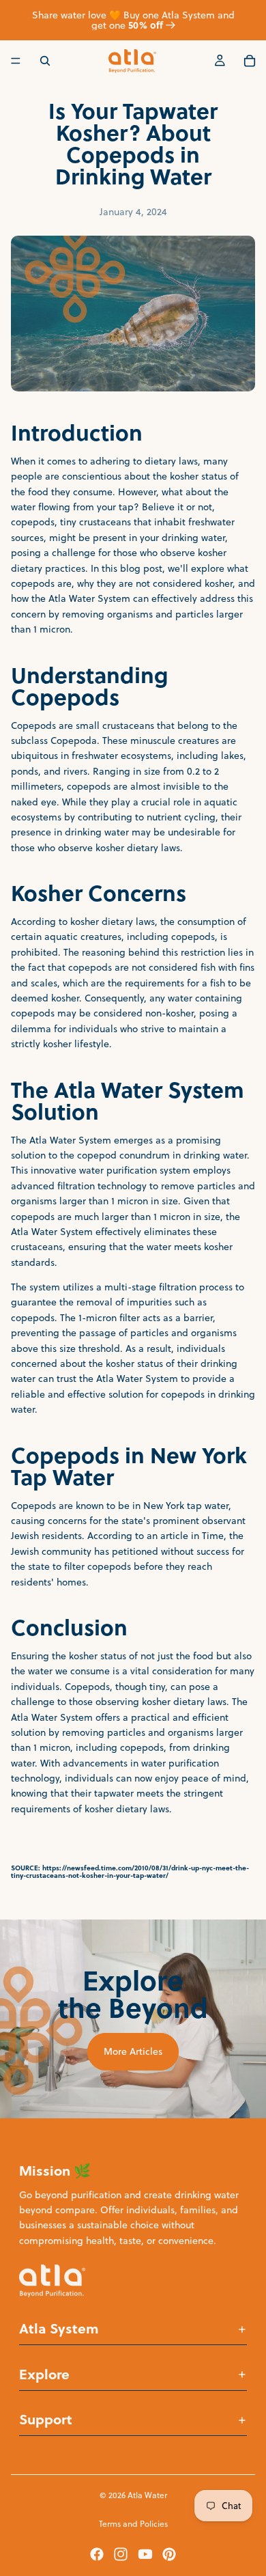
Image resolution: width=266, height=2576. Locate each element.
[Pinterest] (169, 2554)
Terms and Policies (133, 2524)
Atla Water (147, 2495)
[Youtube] (145, 2554)
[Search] (45, 61)
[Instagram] (121, 2554)
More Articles (133, 2051)
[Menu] (16, 61)
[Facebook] (97, 2554)
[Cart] (250, 61)
